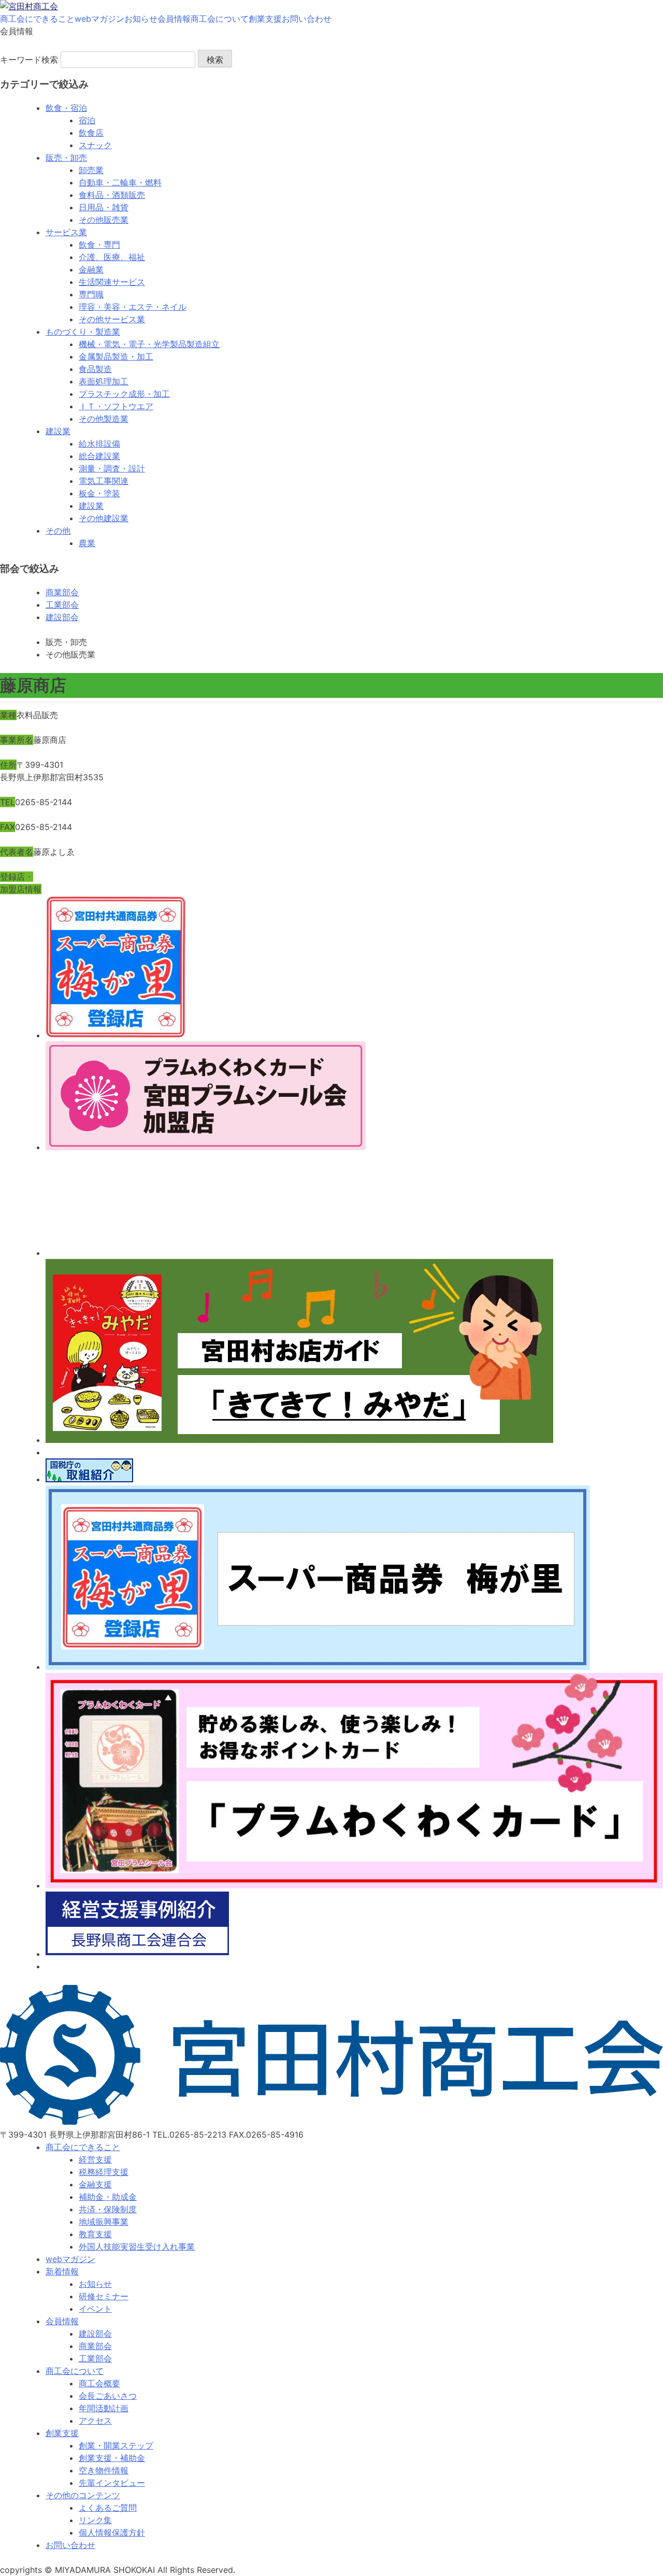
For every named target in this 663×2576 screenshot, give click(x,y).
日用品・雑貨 (104, 207)
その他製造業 (104, 419)
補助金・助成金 (108, 2197)
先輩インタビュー (112, 2483)
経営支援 (95, 2159)
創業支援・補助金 (112, 2458)
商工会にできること (37, 19)
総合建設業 (99, 456)
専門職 (91, 294)
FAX (8, 827)
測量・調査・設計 (112, 468)
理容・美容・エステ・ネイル (133, 307)
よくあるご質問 (108, 2508)
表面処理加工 (104, 381)
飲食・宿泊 (66, 108)
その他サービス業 (112, 319)
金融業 (91, 269)
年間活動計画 (104, 2408)
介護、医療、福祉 (112, 257)
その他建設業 (104, 518)
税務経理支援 (104, 2172)
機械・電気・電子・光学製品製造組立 (149, 344)
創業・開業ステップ (116, 2445)
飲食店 (91, 133)
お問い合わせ (307, 19)
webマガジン (99, 19)
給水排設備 (99, 443)
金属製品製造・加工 (116, 356)
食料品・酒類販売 (112, 195)
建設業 (58, 431)
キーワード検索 (29, 60)
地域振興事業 (104, 2222)
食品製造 (95, 369)
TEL (8, 802)
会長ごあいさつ (108, 2396)
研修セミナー (104, 2296)
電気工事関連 (104, 481)
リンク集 (95, 2520)
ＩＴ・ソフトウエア (116, 406)
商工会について (220, 19)
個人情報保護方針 (112, 2532)
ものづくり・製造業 (83, 332)
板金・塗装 (99, 493)
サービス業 (66, 232)
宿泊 (87, 120)
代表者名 (17, 852)
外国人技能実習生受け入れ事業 (137, 2246)
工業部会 (62, 605)
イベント (95, 2309)
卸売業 (91, 170)
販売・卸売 (66, 158)
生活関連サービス (112, 282)
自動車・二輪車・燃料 (120, 182)
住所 (8, 765)
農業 (87, 543)
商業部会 (62, 592)
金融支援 (95, 2184)
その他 (58, 531)
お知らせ (141, 19)
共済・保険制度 (108, 2209)
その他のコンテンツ (83, 2495)
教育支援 (95, 2234)
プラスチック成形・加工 (124, 394)
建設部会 (62, 617)
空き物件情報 (104, 2470)
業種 (8, 715)
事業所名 (17, 740)
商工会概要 (99, 2383)
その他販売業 (104, 220)
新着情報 (62, 2271)
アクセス (95, 2421)
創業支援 (265, 19)
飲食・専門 (99, 245)
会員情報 (174, 19)
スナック (95, 145)
